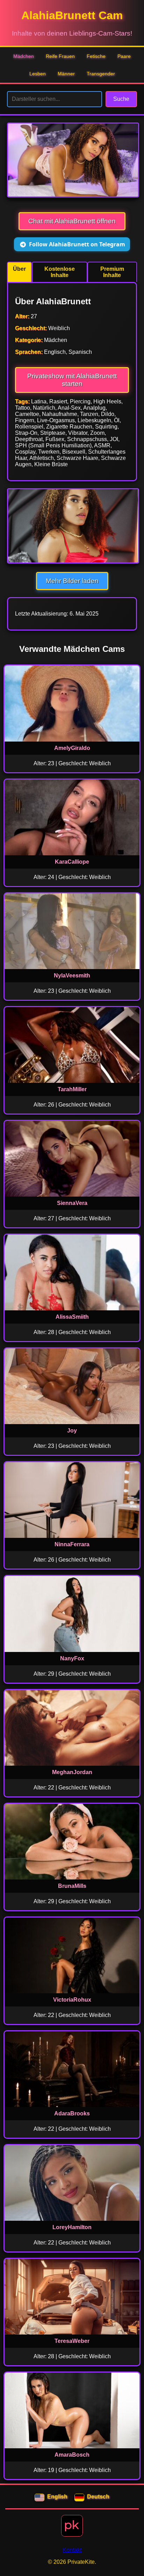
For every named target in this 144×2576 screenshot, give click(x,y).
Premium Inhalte (112, 272)
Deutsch (98, 2497)
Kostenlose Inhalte (60, 272)
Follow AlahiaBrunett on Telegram (77, 244)
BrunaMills (72, 1886)
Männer (66, 74)
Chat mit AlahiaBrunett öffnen (72, 221)
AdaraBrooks (72, 2113)
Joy (72, 1431)
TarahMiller (72, 1089)
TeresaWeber (72, 2341)
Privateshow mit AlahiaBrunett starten (72, 380)
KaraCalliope (72, 862)
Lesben (38, 74)
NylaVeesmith (72, 976)
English (57, 2497)
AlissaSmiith (72, 1317)
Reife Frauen (60, 56)
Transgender (101, 74)
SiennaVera (72, 1203)
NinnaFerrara (72, 1544)
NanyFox (72, 1658)
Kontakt (72, 2550)
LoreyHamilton (72, 2227)
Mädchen (24, 56)
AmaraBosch (72, 2455)
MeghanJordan (72, 1772)
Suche (121, 99)
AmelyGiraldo (72, 748)
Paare (124, 56)
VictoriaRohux (72, 2000)
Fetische (96, 56)
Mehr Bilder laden (72, 581)
